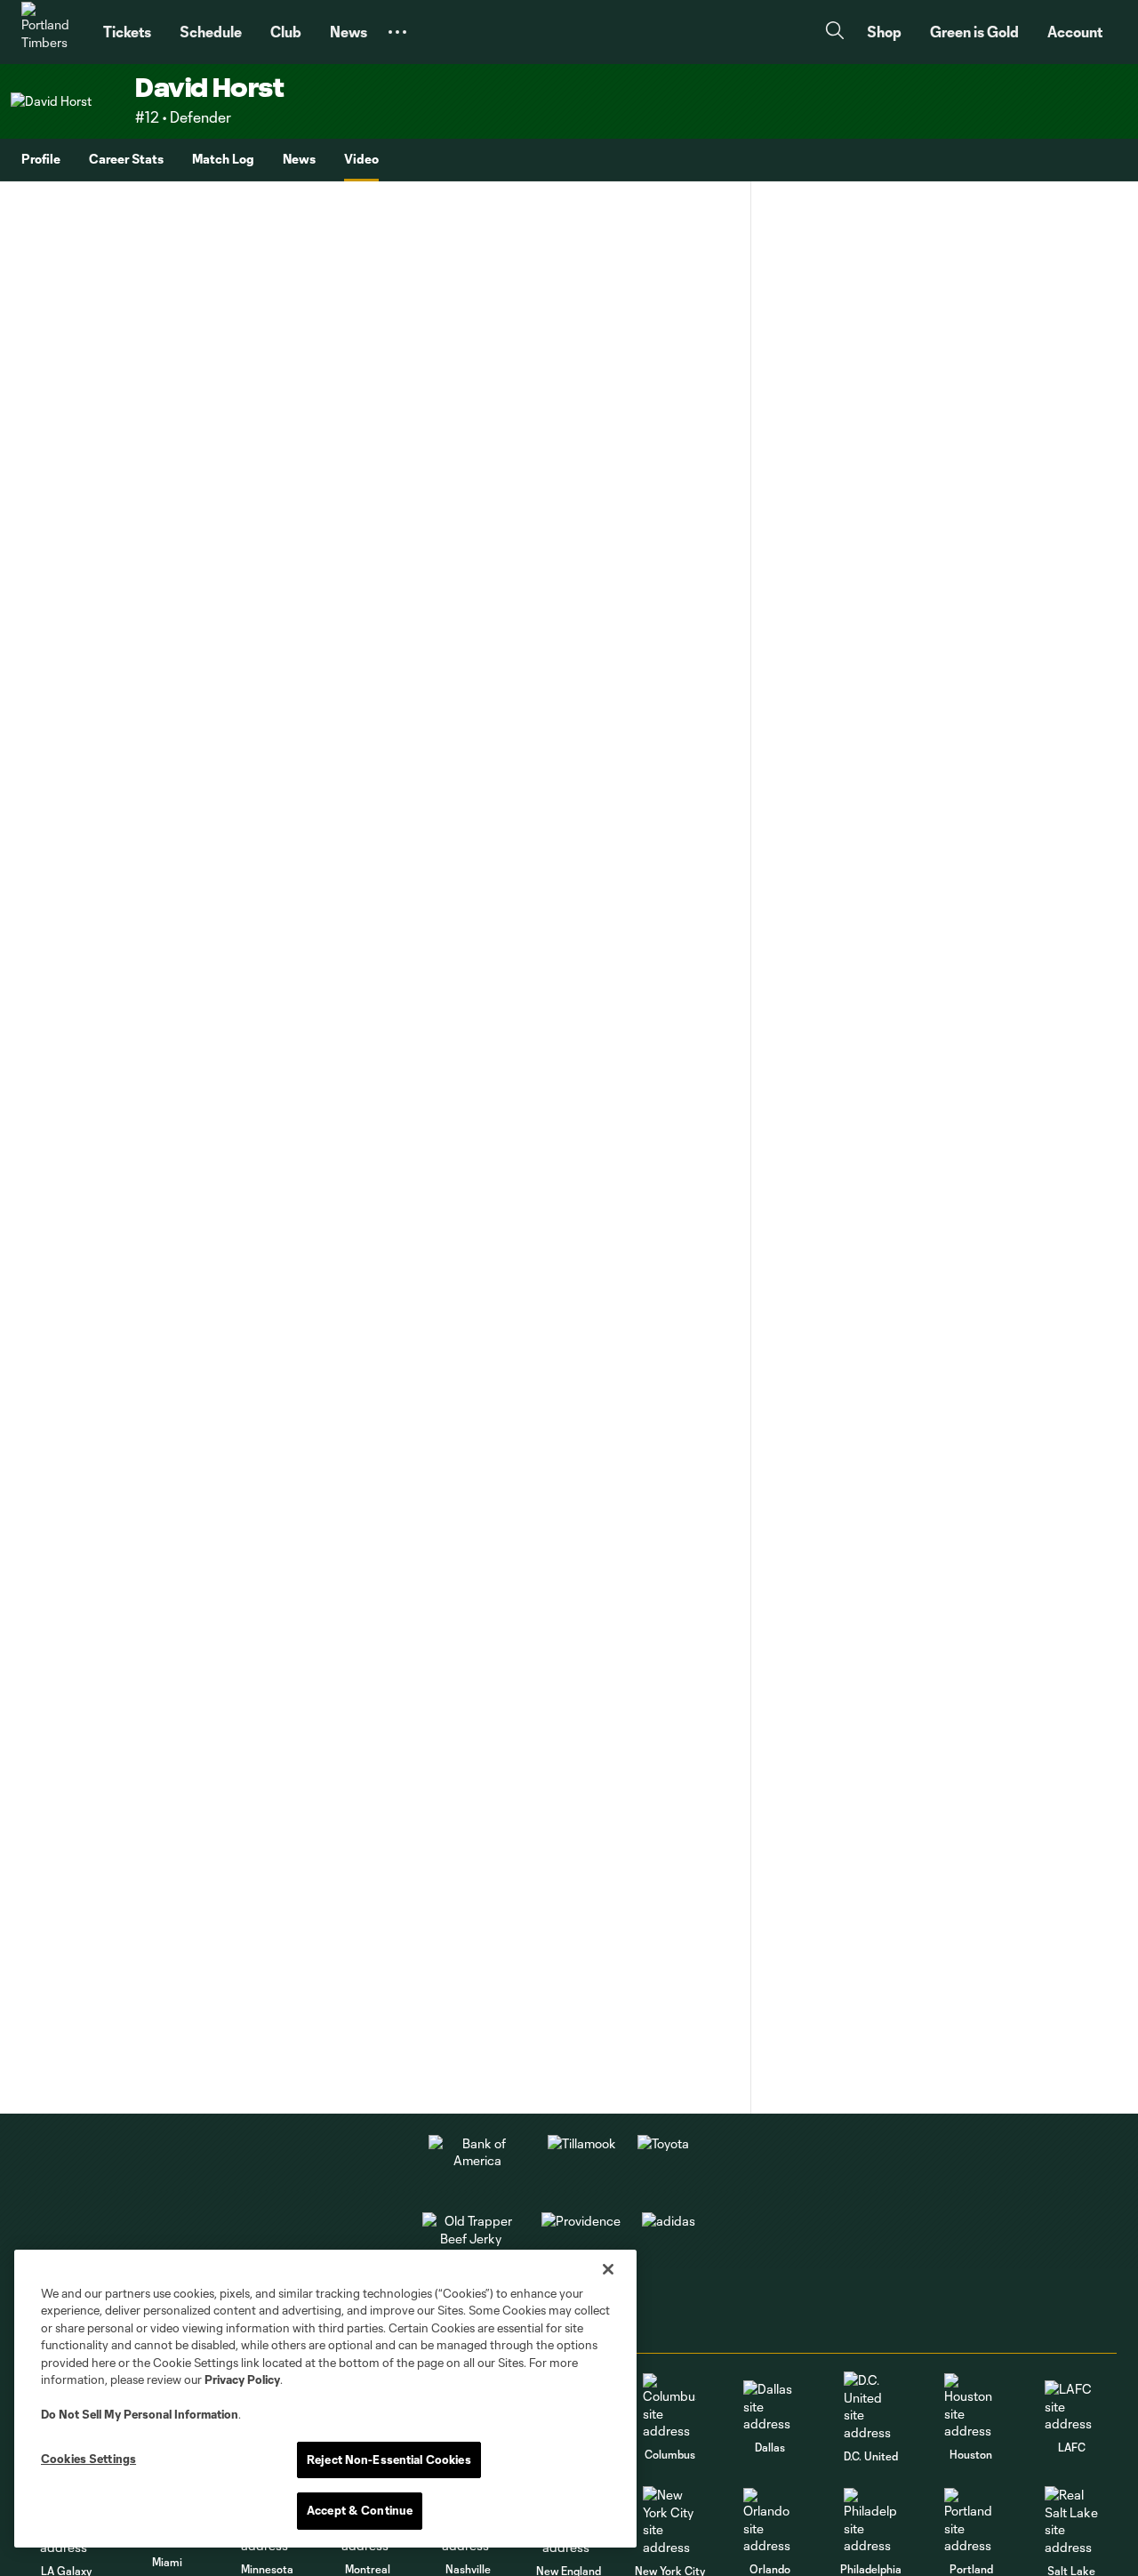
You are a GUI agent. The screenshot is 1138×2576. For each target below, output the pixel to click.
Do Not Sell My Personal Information (140, 2414)
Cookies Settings (88, 2459)
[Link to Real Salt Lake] (1071, 2521)
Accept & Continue (360, 2510)
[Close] (608, 2269)
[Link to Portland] (971, 2521)
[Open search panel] (835, 32)
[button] (397, 32)
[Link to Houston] (971, 2407)
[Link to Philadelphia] (870, 2521)
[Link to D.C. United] (870, 2406)
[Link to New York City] (669, 2521)
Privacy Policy (242, 2379)
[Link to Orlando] (770, 2521)
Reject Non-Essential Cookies (389, 2460)
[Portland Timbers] (52, 32)
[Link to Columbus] (669, 2407)
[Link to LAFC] (1071, 2407)
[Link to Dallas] (770, 2407)
